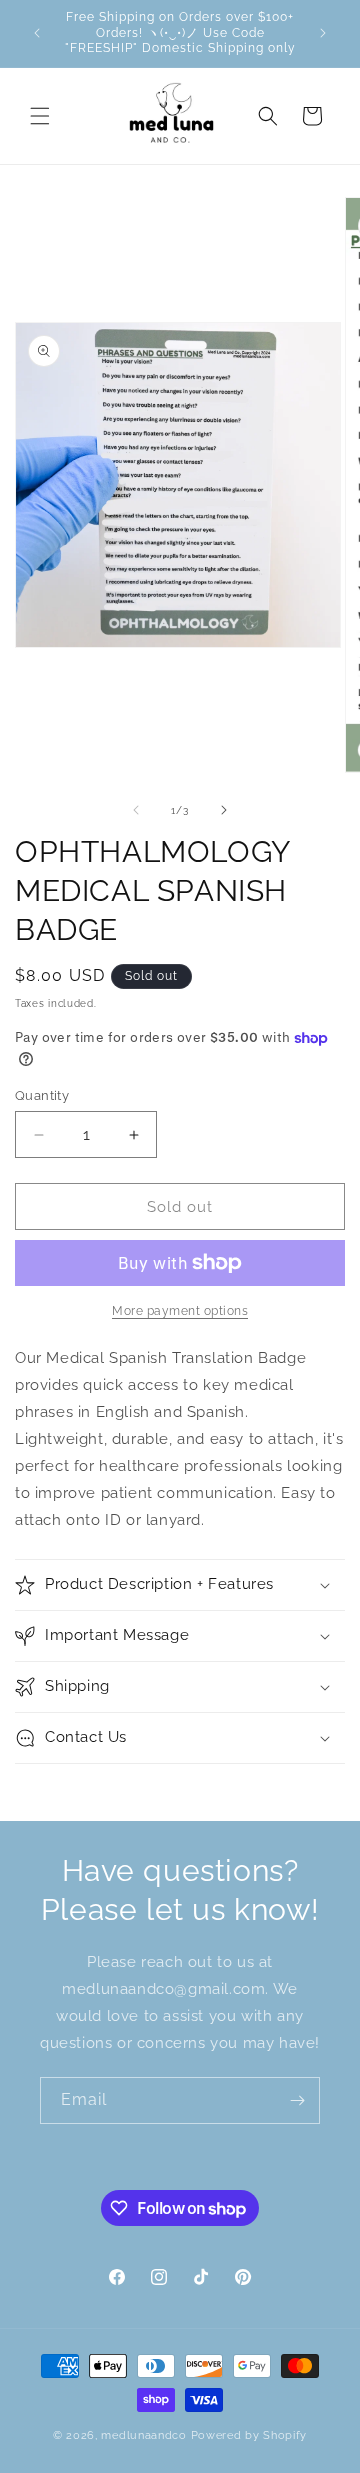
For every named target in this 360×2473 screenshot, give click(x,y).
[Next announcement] (323, 33)
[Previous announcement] (37, 33)
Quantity (42, 1095)
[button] (40, 116)
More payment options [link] (180, 1311)
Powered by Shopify (249, 2435)
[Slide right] (224, 810)
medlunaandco (143, 2435)
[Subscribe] (297, 2100)
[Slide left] (136, 810)
